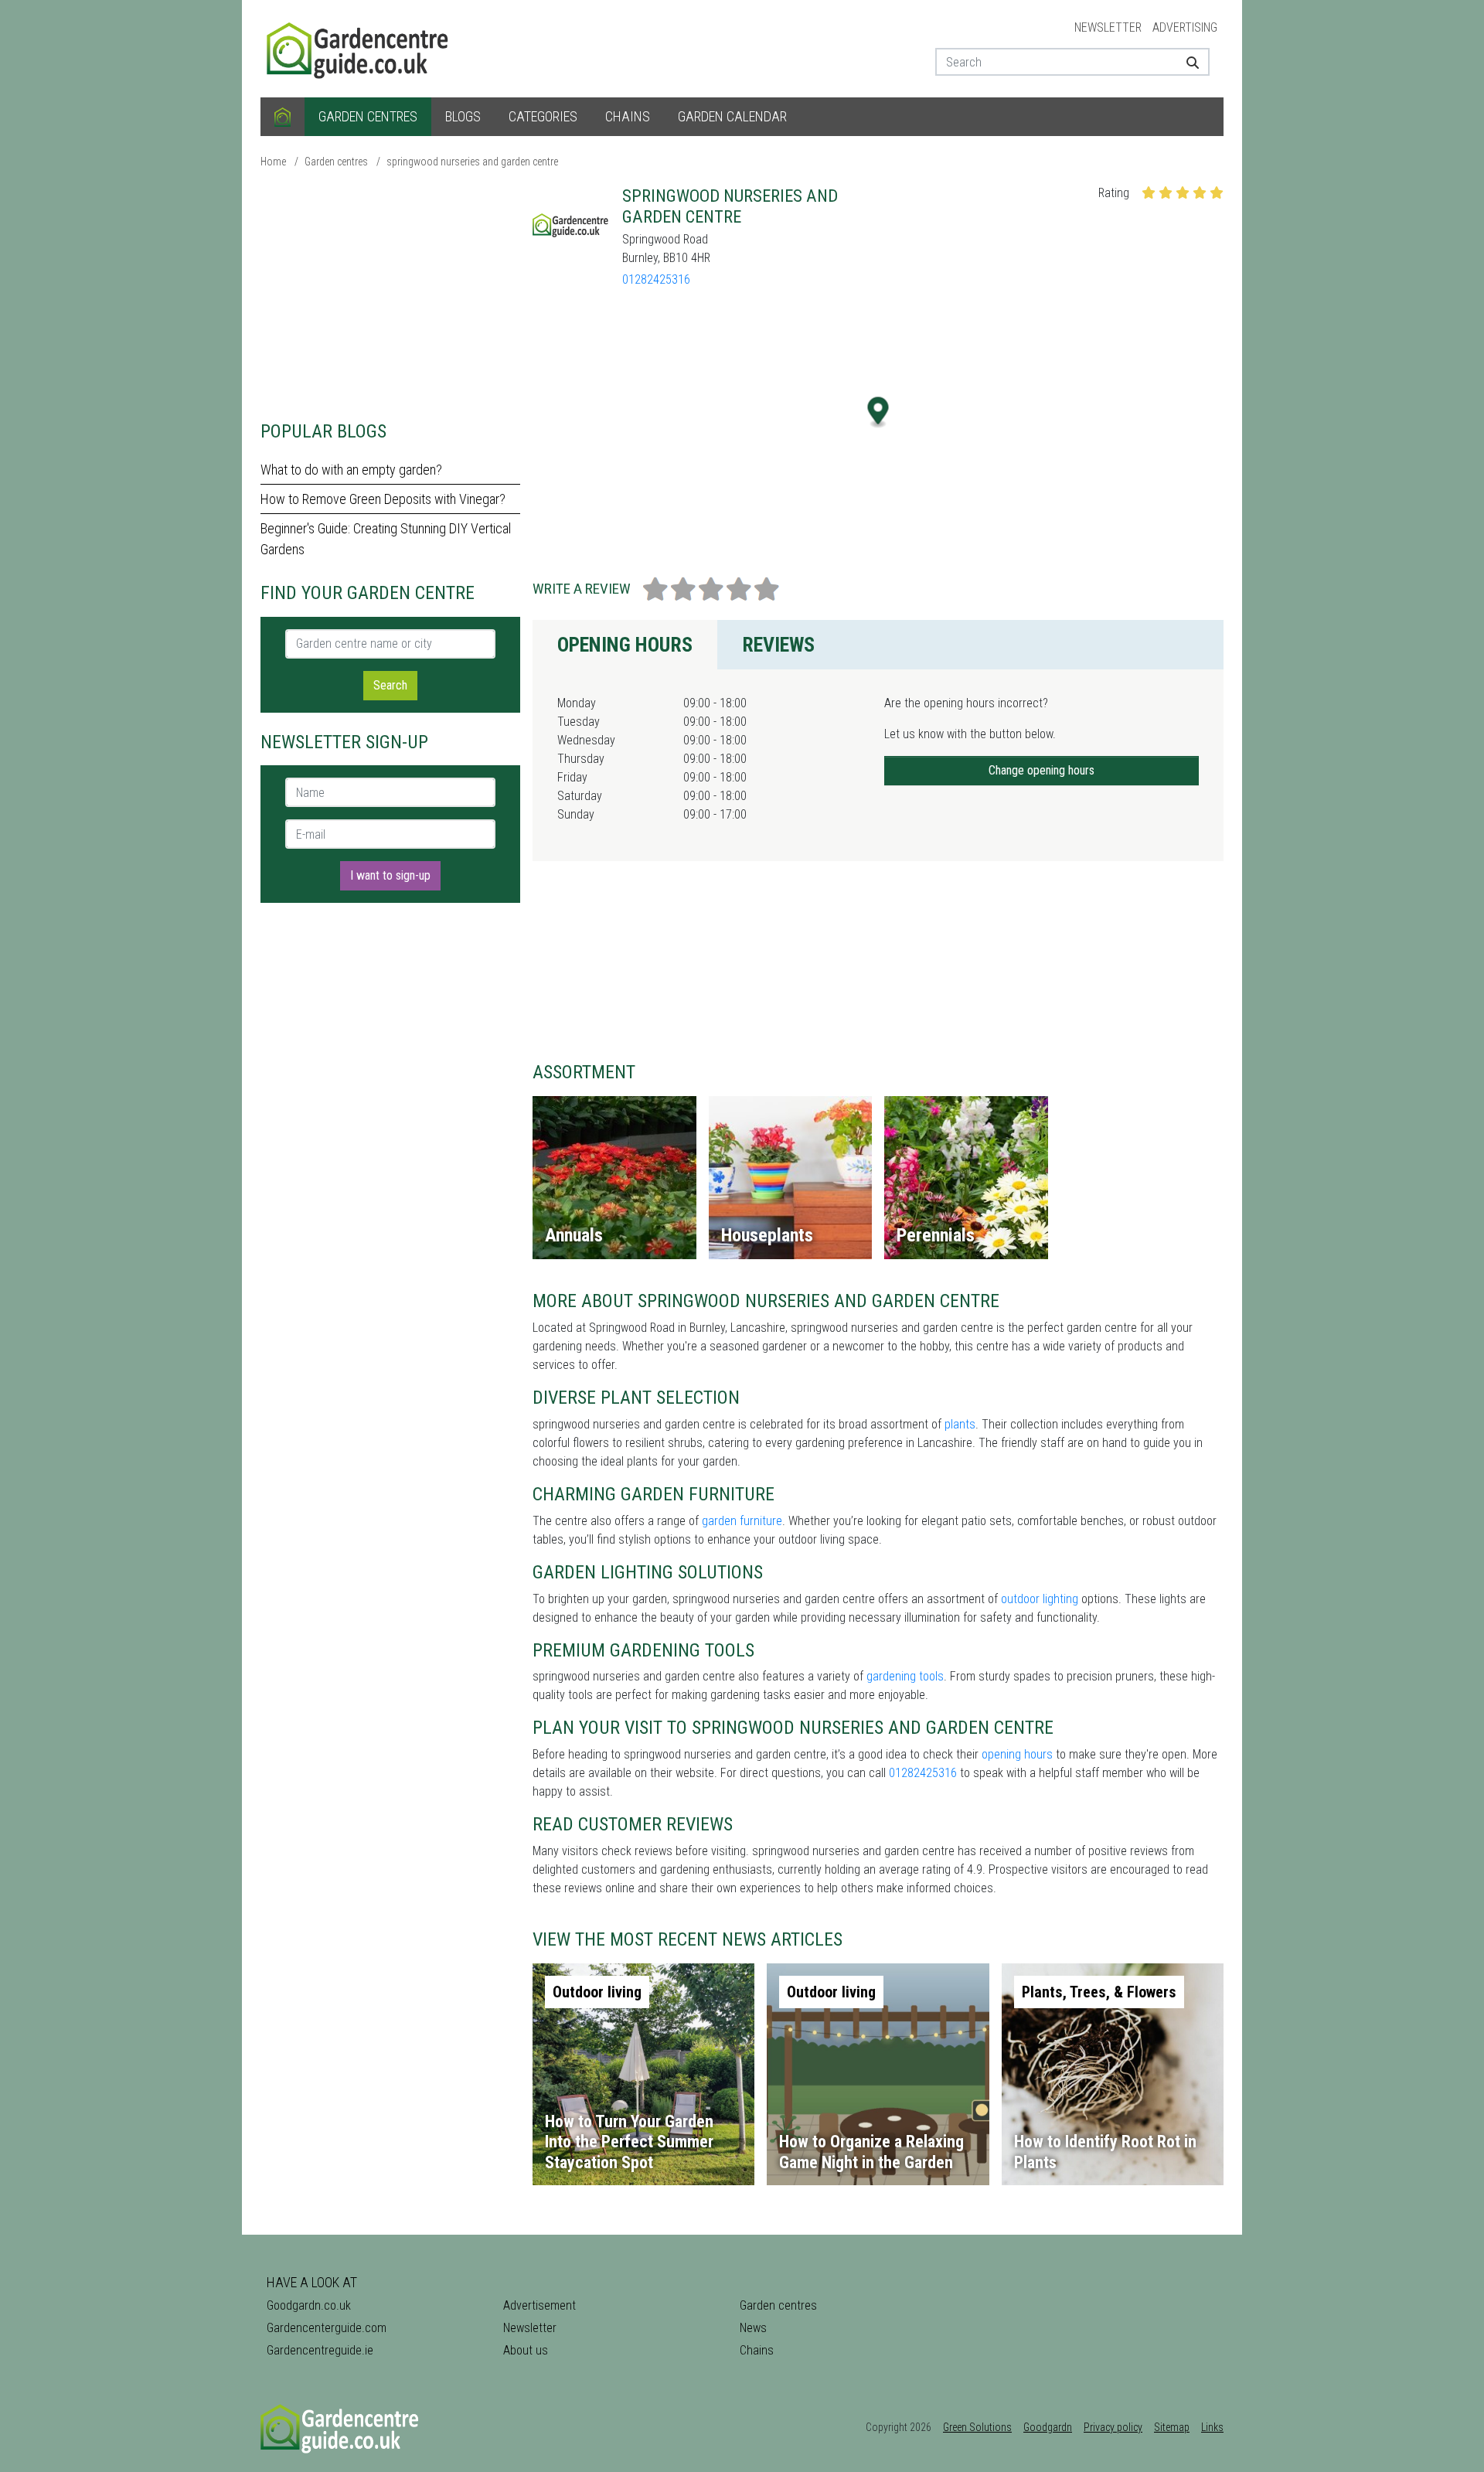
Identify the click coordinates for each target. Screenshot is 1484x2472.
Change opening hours (1042, 770)
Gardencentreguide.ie (320, 2350)
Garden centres (368, 116)
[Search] (1187, 62)
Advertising (1185, 27)
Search (390, 685)
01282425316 (656, 279)
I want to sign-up (390, 875)
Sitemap (1172, 2427)
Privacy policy (1113, 2427)
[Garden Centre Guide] (359, 48)
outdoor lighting (1040, 1599)
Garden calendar (732, 116)
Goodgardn (1048, 2427)
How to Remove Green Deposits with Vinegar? (383, 499)
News (753, 2328)
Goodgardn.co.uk (309, 2305)
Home (273, 162)
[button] (878, 412)
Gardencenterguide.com (327, 2328)
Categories (543, 116)
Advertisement (539, 2305)
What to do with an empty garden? (351, 470)
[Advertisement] (390, 294)
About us (526, 2350)
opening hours (1017, 1754)
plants (960, 1424)
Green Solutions (977, 2427)
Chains (628, 116)
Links (1212, 2427)
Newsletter (1108, 27)
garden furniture (742, 1521)
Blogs (463, 116)
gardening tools (905, 1676)
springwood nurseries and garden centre (472, 162)
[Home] (283, 117)
